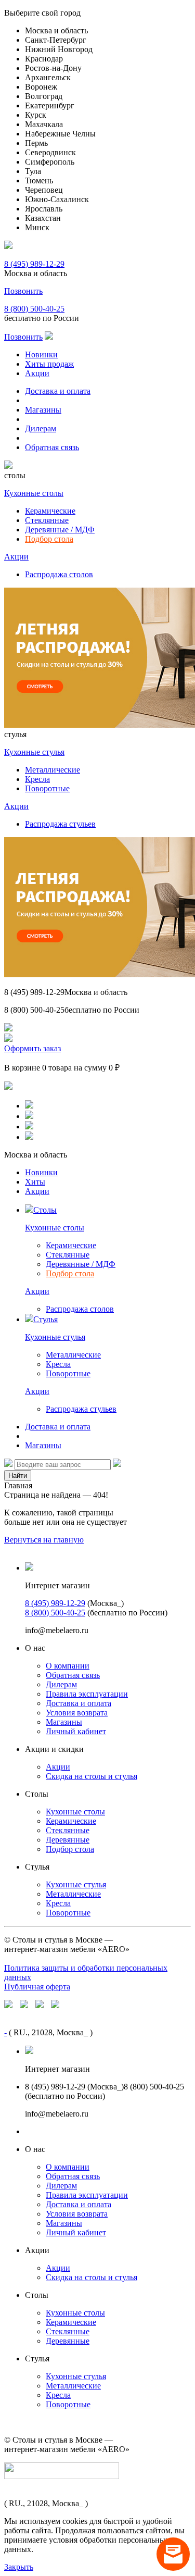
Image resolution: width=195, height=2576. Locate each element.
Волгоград (44, 96)
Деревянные (68, 1840)
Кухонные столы (34, 493)
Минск (37, 227)
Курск (36, 115)
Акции (37, 373)
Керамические (50, 511)
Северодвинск (50, 152)
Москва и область (56, 30)
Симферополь (50, 162)
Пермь (36, 143)
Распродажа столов (59, 574)
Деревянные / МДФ (60, 530)
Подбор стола (49, 539)
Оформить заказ (32, 1048)
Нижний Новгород (59, 49)
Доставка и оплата (58, 391)
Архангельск (48, 77)
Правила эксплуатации (87, 1694)
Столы (45, 1210)
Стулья (45, 1319)
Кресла (37, 779)
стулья (15, 734)
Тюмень (39, 181)
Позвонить (23, 291)
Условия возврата (77, 1713)
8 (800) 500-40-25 (34, 309)
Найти (18, 1476)
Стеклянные (47, 520)
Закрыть (19, 2567)
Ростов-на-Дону (53, 68)
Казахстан (43, 218)
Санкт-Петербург (56, 40)
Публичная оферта (37, 1987)
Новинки (41, 354)
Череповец (44, 190)
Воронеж (41, 87)
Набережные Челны (60, 134)
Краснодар (44, 59)
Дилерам (41, 428)
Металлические (53, 770)
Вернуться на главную (44, 1540)
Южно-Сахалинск (57, 199)
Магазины (43, 410)
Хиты (35, 1182)
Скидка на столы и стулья (92, 1776)
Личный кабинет (76, 1731)
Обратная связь (52, 447)
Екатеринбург (50, 105)
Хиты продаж (49, 364)
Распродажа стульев (60, 824)
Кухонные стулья (34, 752)
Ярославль (44, 209)
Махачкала (44, 124)
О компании (68, 1666)
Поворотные (47, 788)
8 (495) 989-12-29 (34, 264)
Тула (33, 171)
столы (15, 475)
